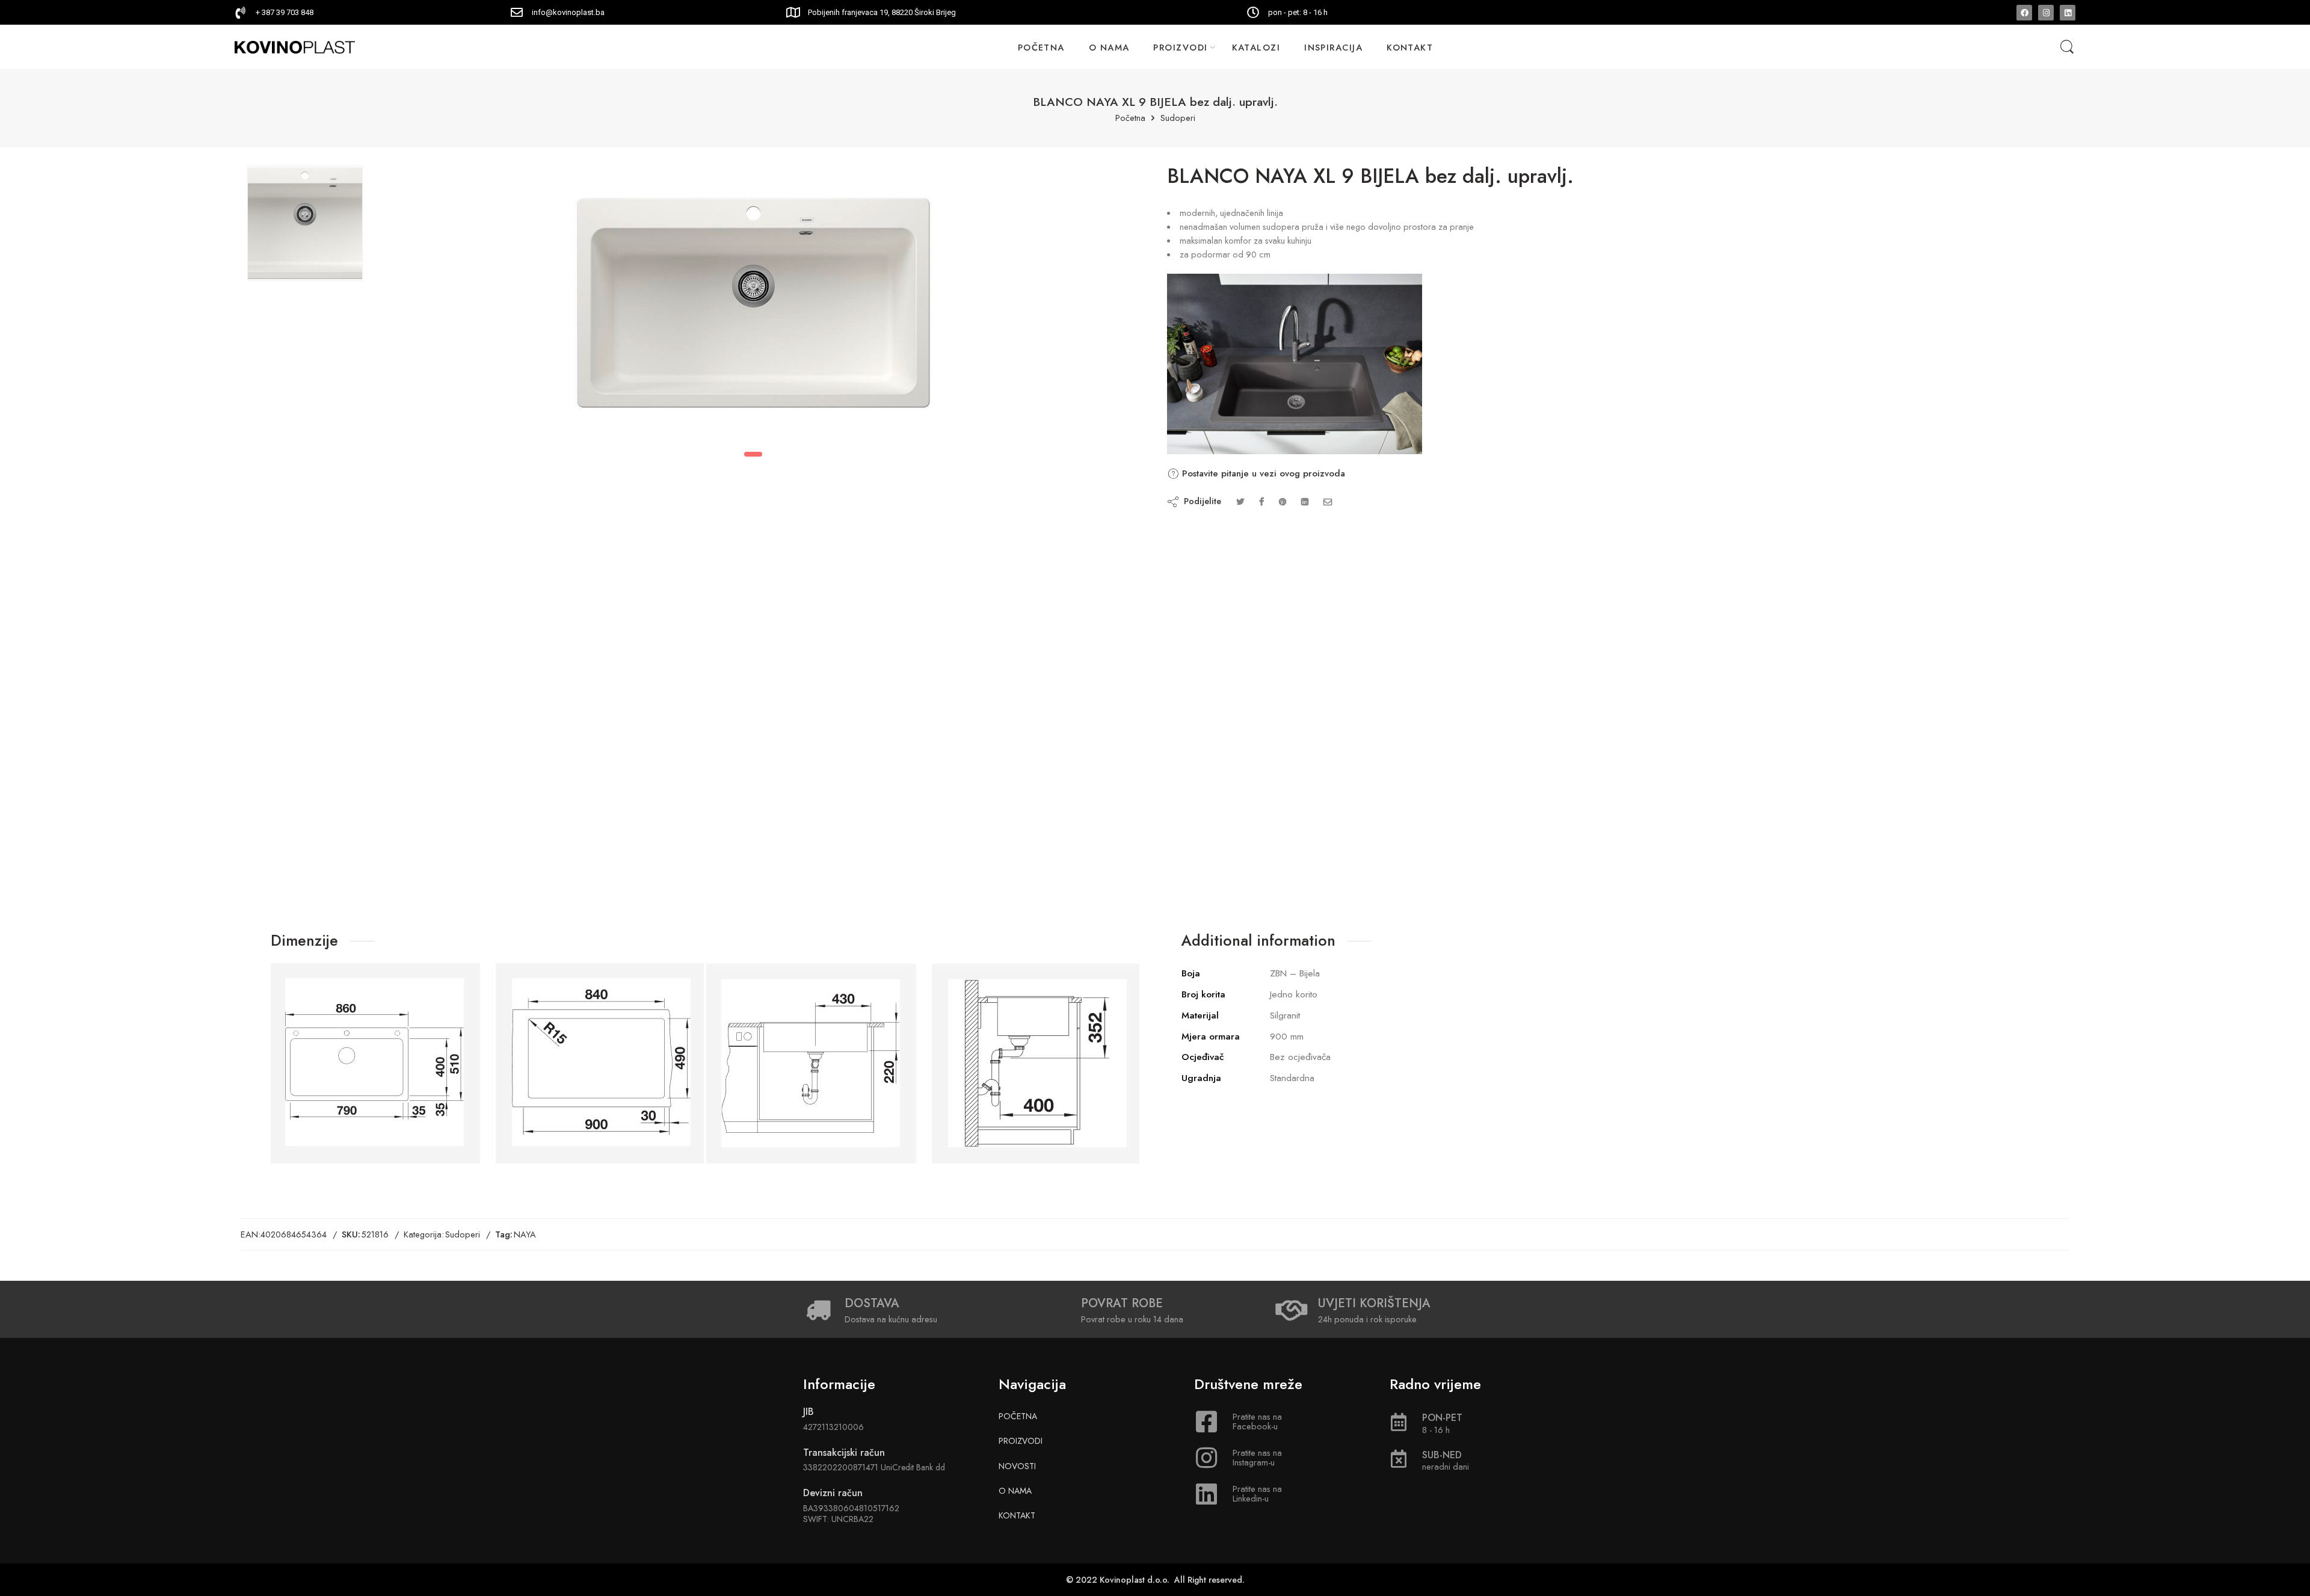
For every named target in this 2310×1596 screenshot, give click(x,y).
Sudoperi (1178, 118)
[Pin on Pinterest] (1283, 501)
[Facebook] (2024, 13)
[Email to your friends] (1328, 501)
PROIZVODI (1180, 47)
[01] (305, 223)
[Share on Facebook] (1261, 501)
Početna (1130, 118)
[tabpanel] (753, 306)
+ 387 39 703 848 (285, 12)
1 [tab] (753, 454)
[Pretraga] (2067, 47)
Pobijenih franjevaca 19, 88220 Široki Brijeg (882, 12)
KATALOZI (1256, 47)
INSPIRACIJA (1333, 47)
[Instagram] (2046, 13)
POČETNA (1041, 47)
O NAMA (1109, 47)
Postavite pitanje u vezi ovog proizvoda (1262, 473)
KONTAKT (1410, 47)
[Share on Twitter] (1240, 501)
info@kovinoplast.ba (568, 12)
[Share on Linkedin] (1305, 501)
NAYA (525, 1234)
